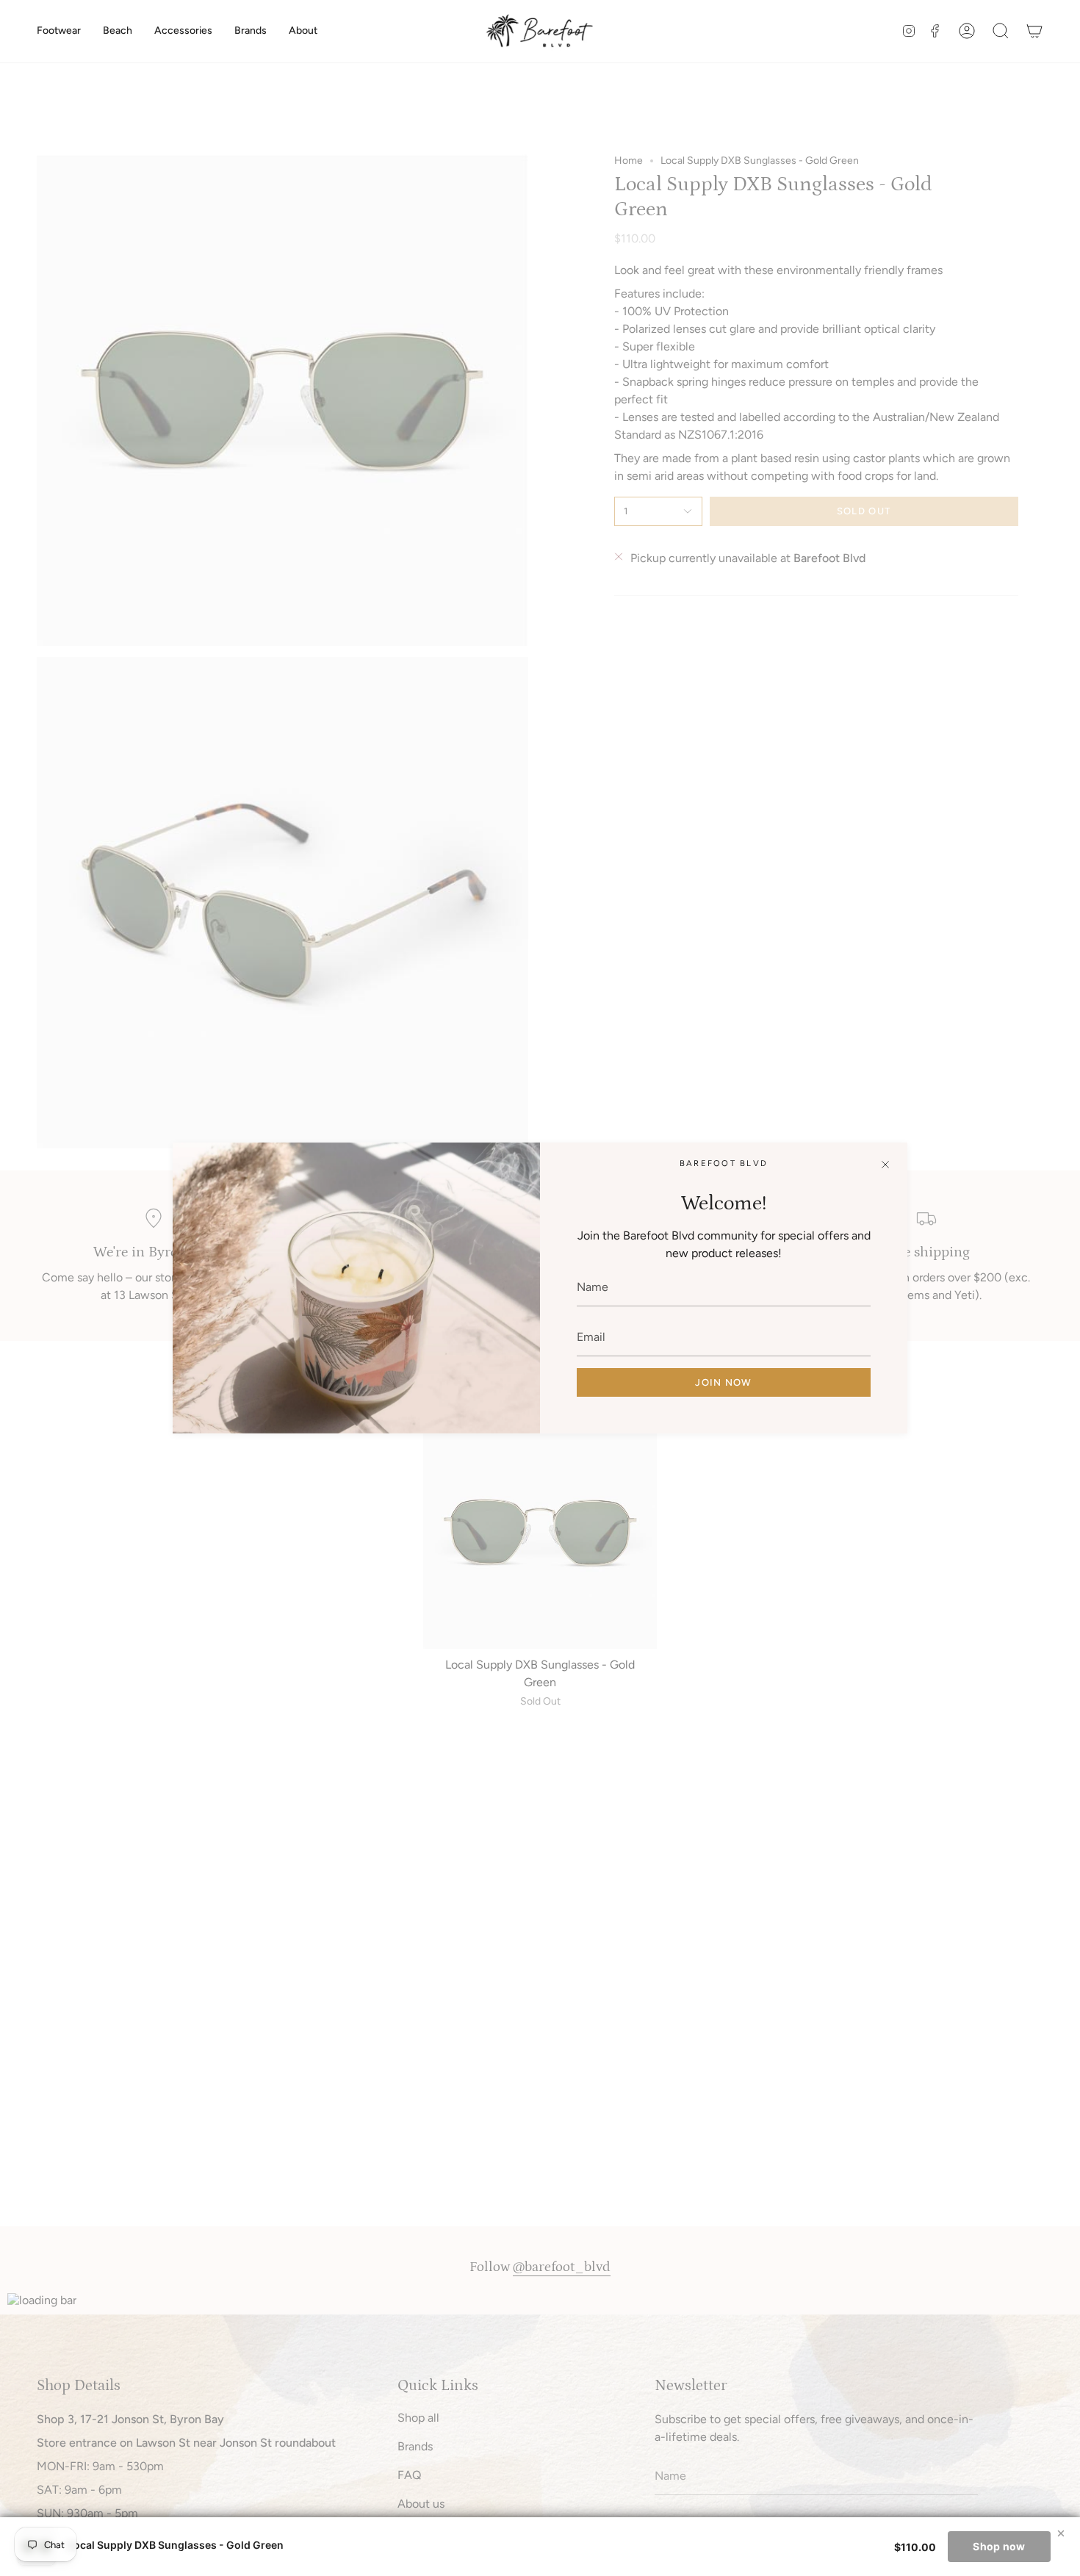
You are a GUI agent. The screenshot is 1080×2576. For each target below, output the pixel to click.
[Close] (885, 1165)
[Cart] (1034, 31)
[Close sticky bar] (1061, 2533)
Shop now (999, 2546)
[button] (59, 31)
